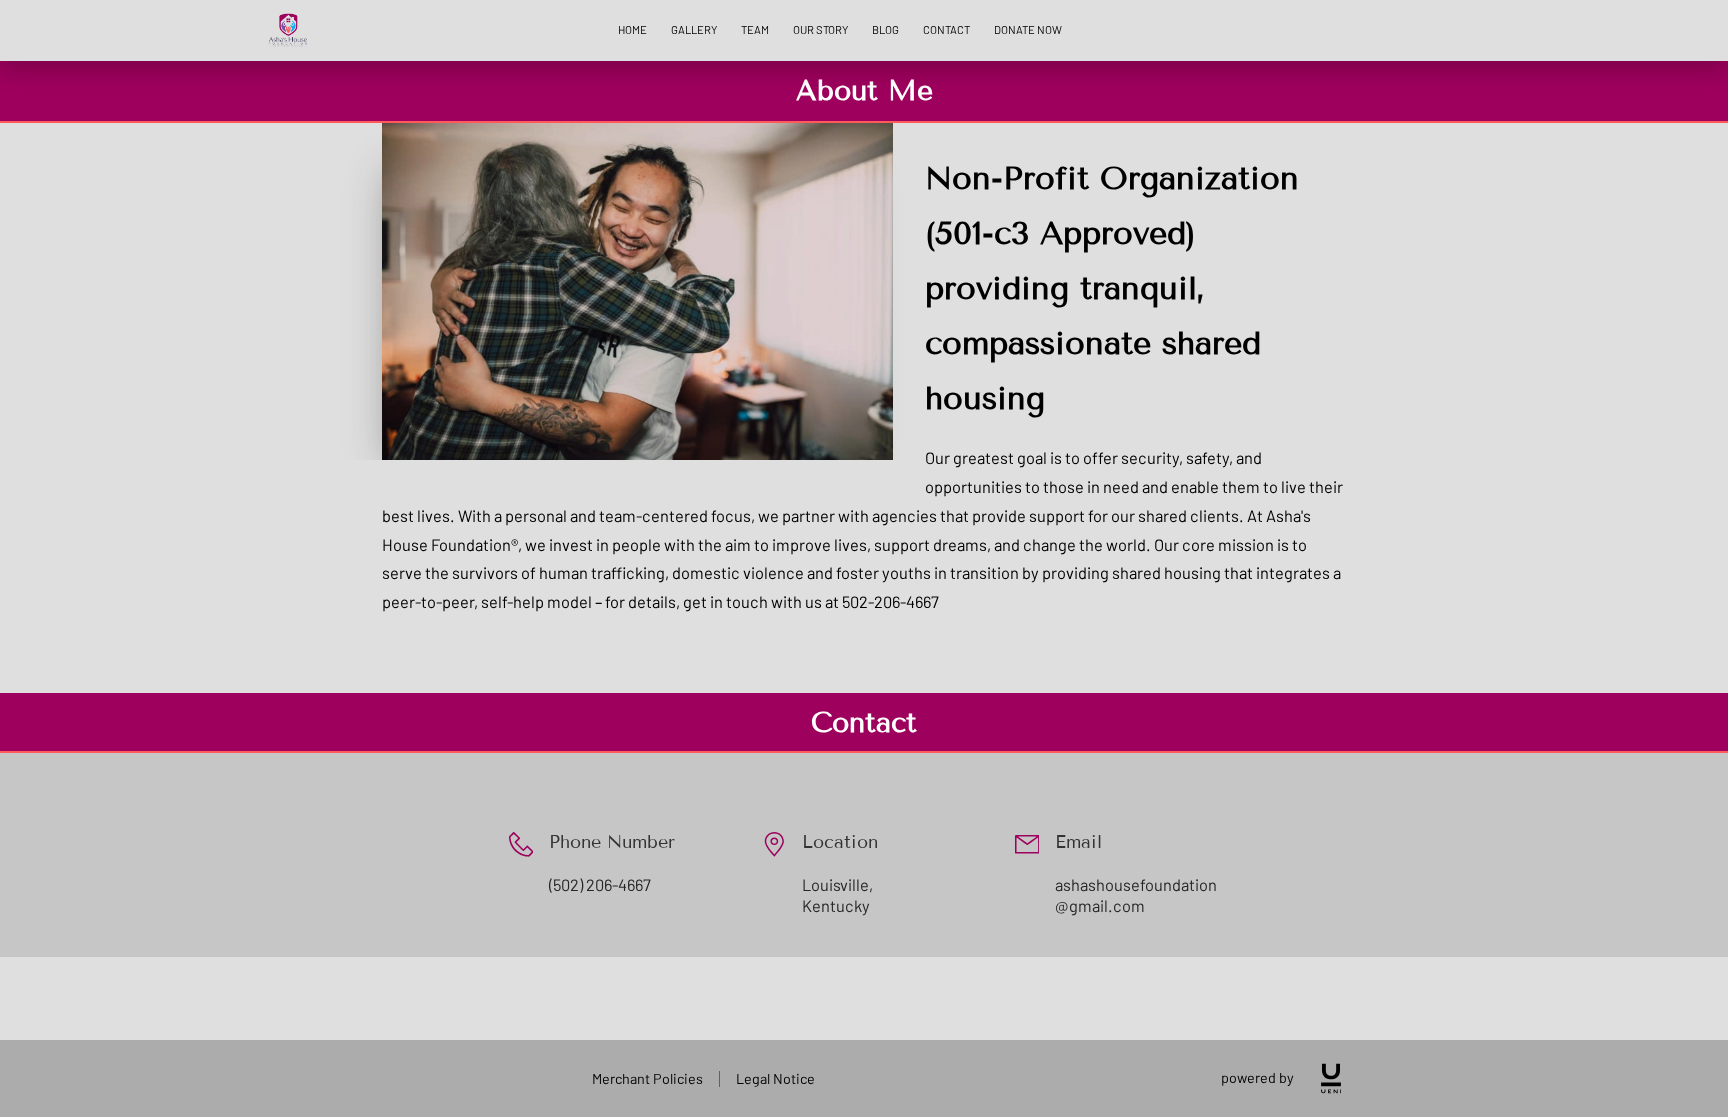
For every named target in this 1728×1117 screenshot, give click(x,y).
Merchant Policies (647, 1078)
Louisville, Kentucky (837, 895)
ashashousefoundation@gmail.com (1136, 895)
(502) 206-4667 (600, 884)
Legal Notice (775, 1078)
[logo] (1331, 1078)
